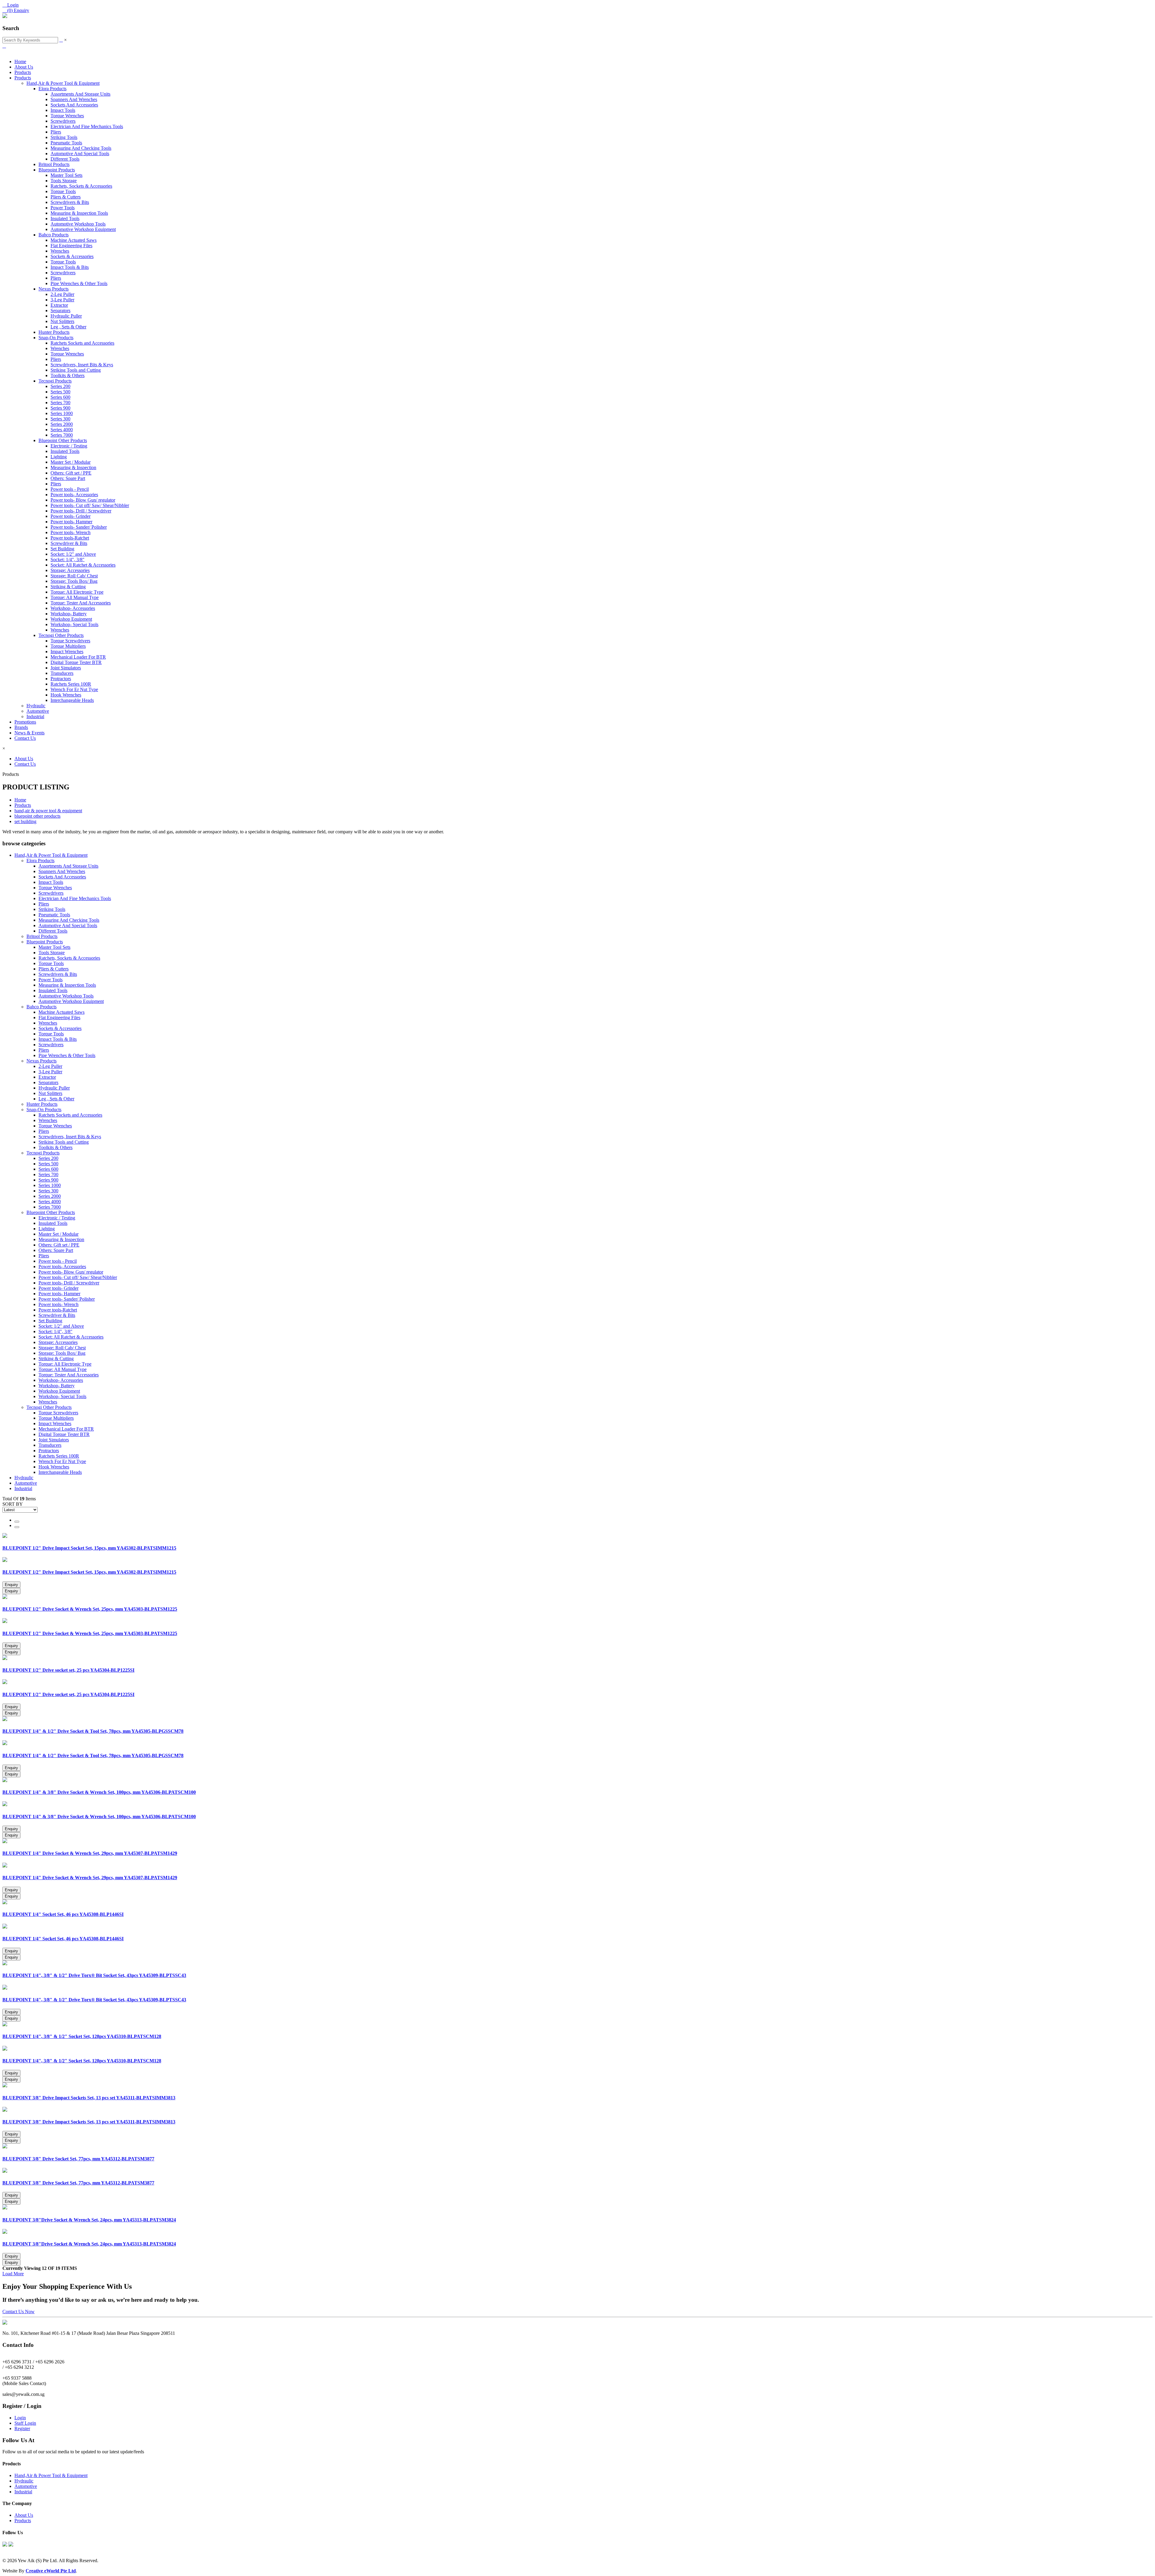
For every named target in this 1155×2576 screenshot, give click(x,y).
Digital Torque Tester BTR (76, 662)
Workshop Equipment (71, 619)
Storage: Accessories (70, 570)
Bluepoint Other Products (63, 440)
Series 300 (60, 419)
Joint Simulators (66, 668)
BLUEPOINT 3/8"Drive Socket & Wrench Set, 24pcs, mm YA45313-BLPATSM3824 (89, 2220)
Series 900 (60, 408)
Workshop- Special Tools (74, 624)
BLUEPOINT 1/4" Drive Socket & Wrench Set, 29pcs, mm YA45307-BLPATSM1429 (90, 1853)
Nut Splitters (62, 321)
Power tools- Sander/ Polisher (79, 527)
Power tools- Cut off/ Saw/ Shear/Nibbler (90, 505)
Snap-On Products (56, 338)
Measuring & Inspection (73, 467)
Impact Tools (63, 110)
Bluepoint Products (57, 170)
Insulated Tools (65, 218)
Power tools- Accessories (74, 495)
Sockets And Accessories (74, 105)
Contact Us (25, 738)
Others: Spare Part (68, 478)
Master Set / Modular (71, 462)
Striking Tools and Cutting (76, 370)
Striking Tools (64, 137)
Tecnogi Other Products (61, 635)
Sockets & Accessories (72, 256)
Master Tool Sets (66, 175)
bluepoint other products (37, 816)
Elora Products (52, 89)
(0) (16, 10)
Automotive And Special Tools (80, 154)
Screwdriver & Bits (69, 543)
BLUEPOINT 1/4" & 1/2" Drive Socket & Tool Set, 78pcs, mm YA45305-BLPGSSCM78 (93, 1731)
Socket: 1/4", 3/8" (68, 559)
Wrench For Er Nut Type (74, 689)
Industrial (35, 716)
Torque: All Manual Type (75, 597)
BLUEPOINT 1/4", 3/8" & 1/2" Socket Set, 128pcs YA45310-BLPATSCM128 (82, 2036)
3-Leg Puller (62, 300)
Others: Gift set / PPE (71, 473)
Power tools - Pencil (70, 489)
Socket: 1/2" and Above (73, 554)
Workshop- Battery (69, 614)
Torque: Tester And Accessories (81, 603)
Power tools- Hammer (71, 522)
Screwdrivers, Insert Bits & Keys (82, 365)
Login (20, 2418)
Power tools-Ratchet (70, 538)
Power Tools (63, 208)
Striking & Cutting (68, 587)
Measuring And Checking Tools (81, 148)
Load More (13, 2274)
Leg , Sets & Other (68, 327)
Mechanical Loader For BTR (78, 657)
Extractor (59, 305)
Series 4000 (62, 430)
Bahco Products (54, 235)
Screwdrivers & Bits (70, 202)
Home (20, 61)
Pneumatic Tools (66, 143)
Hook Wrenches (66, 695)
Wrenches (60, 251)
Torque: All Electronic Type (77, 592)
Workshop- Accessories (73, 608)
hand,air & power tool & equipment (48, 811)
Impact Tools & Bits (70, 267)
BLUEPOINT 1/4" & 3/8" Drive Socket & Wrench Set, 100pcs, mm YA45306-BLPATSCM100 (99, 1792)
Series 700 (60, 403)
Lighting (59, 457)
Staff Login (25, 2423)
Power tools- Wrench (71, 532)
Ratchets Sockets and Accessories (82, 343)
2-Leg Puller (62, 294)
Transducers (62, 673)
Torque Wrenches (67, 116)
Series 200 (60, 386)
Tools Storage (64, 181)
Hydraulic (36, 706)
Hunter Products (54, 332)
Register (22, 2428)
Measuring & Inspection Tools (79, 213)
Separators (60, 310)
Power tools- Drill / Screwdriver (81, 511)
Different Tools (65, 159)
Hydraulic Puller (66, 316)
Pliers (56, 132)
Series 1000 (62, 413)
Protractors (61, 679)
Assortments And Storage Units (80, 94)
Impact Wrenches (67, 652)
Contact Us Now (18, 2312)
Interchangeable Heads (72, 700)
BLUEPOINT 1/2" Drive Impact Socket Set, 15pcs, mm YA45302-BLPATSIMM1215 (89, 1548)
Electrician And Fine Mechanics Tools (87, 126)
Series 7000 (62, 435)
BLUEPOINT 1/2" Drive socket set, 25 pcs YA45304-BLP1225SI (68, 1670)
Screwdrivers (63, 121)
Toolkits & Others (68, 375)
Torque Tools (63, 191)
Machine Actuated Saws (74, 240)
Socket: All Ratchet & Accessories (83, 565)
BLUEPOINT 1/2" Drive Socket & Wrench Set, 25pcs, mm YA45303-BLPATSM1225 (90, 1609)
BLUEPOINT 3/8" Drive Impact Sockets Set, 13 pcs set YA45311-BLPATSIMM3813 (89, 2098)
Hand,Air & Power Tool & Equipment (63, 83)
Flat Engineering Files (71, 246)
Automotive (38, 711)
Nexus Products (54, 289)
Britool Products (54, 164)
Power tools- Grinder (71, 516)
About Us (24, 67)
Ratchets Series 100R (71, 684)
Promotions (25, 722)
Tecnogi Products (55, 381)
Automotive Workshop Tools (78, 224)
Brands (21, 727)
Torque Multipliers (68, 646)
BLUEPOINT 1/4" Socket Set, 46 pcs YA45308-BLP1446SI (63, 1914)
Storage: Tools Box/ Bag (74, 581)
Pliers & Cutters (66, 197)
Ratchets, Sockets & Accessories (81, 186)
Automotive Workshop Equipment (83, 229)
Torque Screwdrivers (70, 641)
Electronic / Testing (69, 446)
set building (25, 821)
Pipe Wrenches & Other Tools (79, 283)
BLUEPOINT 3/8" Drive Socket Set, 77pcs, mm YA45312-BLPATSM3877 (78, 2159)
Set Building (62, 549)
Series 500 (60, 392)
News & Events (29, 733)
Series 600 (60, 397)
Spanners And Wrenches (74, 99)
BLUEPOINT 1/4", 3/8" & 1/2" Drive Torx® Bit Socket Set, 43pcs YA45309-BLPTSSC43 (94, 1975)
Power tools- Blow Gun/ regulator (83, 500)
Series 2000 (62, 424)
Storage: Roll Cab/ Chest (74, 576)
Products (23, 72)
